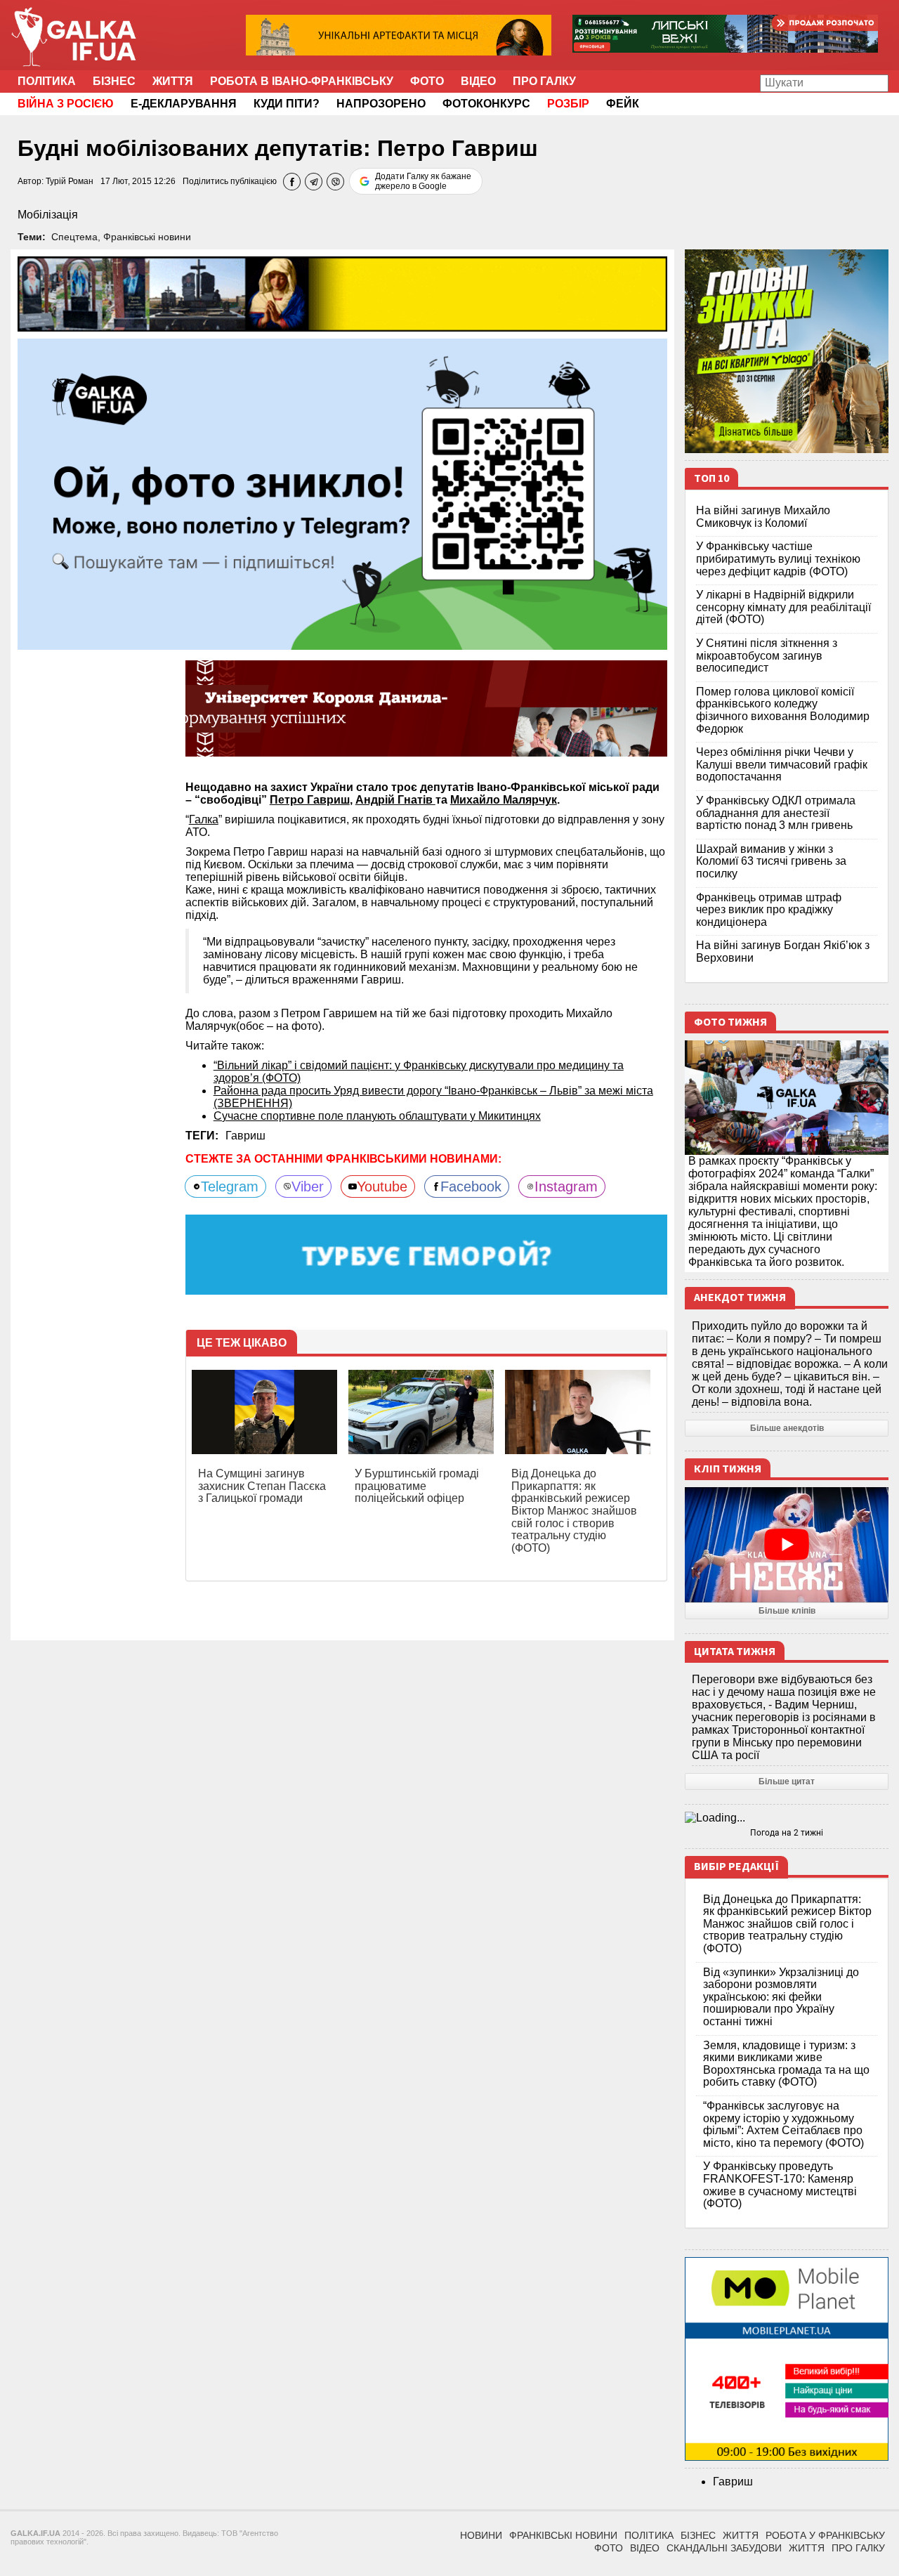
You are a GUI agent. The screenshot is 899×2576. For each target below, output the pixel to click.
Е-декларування (184, 104)
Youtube (382, 1186)
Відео (478, 81)
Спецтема (74, 237)
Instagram (566, 1186)
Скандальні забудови (724, 2548)
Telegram (230, 1186)
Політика (47, 81)
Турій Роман (70, 181)
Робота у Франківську (825, 2535)
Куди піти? (287, 104)
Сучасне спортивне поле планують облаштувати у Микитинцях (377, 1116)
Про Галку (544, 81)
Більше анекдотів (787, 1428)
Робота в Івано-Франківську (302, 81)
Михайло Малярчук (504, 800)
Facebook (471, 1186)
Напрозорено (381, 104)
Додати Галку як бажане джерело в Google (423, 181)
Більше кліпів (787, 1611)
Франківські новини (147, 237)
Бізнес (114, 81)
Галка (204, 819)
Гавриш (245, 1136)
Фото (427, 81)
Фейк (623, 104)
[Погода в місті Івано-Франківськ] (787, 1818)
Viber (308, 1186)
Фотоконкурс (486, 104)
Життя (173, 81)
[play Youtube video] (787, 1544)
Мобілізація (48, 215)
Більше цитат (787, 1781)
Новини (481, 2535)
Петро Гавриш (310, 800)
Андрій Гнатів (395, 800)
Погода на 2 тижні (787, 1833)
